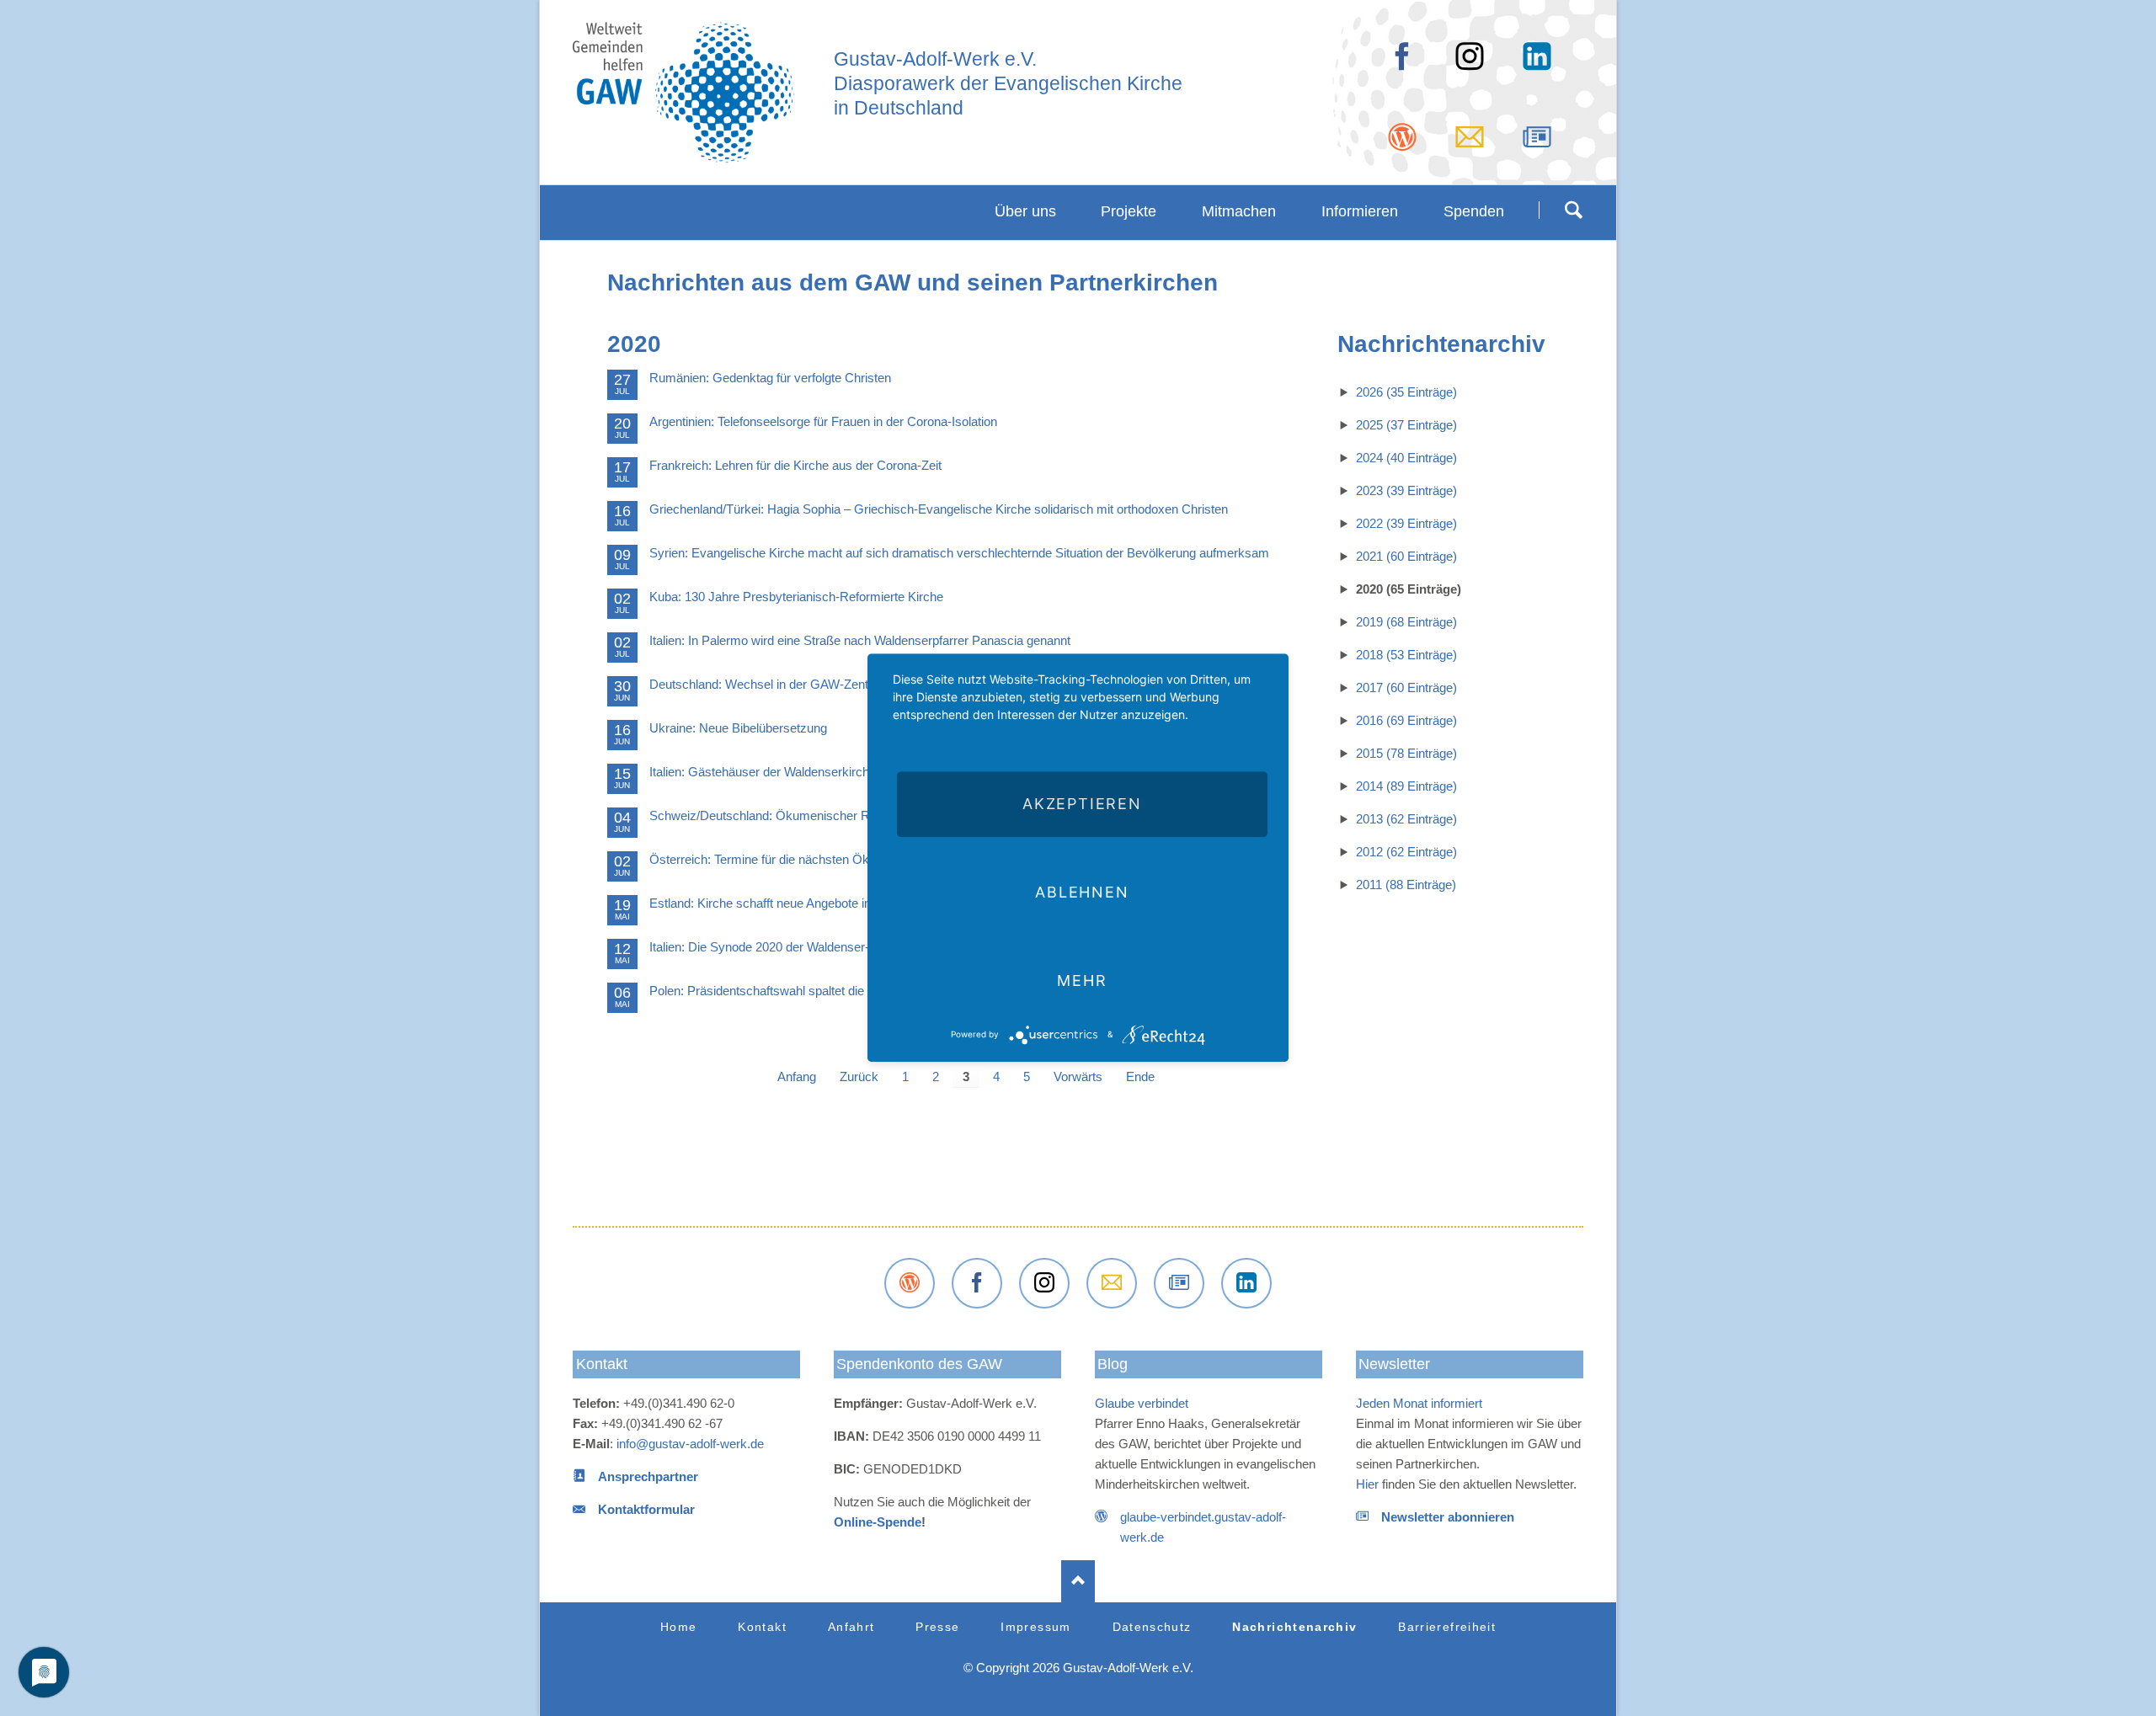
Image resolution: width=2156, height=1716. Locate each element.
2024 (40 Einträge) (1406, 458)
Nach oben (1078, 1581)
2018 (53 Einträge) (1406, 655)
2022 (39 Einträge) (1406, 523)
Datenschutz (1152, 1627)
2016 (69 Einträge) (1406, 720)
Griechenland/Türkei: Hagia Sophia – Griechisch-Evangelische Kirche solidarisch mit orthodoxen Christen (939, 509)
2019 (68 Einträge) (1406, 622)
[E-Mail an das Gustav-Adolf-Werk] (1470, 143)
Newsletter (1394, 1364)
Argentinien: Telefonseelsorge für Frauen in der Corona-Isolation (823, 421)
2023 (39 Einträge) (1406, 490)
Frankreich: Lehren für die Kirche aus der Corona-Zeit (795, 465)
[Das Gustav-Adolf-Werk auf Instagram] (1470, 63)
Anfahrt (851, 1627)
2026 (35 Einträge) (1406, 392)
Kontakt (602, 1364)
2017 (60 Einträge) (1406, 687)
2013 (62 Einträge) (1406, 819)
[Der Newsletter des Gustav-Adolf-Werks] (1537, 143)
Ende (1140, 1076)
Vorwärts (1078, 1076)
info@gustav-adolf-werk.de (690, 1444)
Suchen (1573, 210)
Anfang (797, 1076)
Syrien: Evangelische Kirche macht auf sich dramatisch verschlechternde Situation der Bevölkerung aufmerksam (959, 553)
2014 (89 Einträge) (1406, 786)
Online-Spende (878, 1522)
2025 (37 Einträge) (1406, 425)
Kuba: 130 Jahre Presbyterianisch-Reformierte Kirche (796, 597)
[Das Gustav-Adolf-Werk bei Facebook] (1402, 63)
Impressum (1035, 1627)
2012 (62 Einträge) (1406, 852)
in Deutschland (899, 108)
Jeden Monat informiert (1419, 1403)
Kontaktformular (646, 1509)
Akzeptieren (1082, 804)
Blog (1113, 1364)
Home (678, 1627)
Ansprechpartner (648, 1476)
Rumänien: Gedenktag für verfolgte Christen (770, 378)
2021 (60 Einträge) (1406, 556)
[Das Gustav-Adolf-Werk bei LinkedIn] (1246, 1283)
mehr (1082, 981)
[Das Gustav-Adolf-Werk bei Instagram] (1044, 1283)
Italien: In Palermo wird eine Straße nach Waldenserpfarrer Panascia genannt (860, 640)
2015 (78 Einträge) (1406, 753)
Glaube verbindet (1142, 1403)
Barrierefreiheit (1447, 1627)
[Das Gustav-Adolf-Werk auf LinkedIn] (1537, 63)
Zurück (859, 1076)
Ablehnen (1082, 892)
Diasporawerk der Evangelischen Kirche (1008, 84)
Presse (937, 1627)
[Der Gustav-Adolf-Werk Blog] (1402, 143)
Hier (1367, 1484)
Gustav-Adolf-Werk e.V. (935, 59)
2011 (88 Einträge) (1406, 885)
